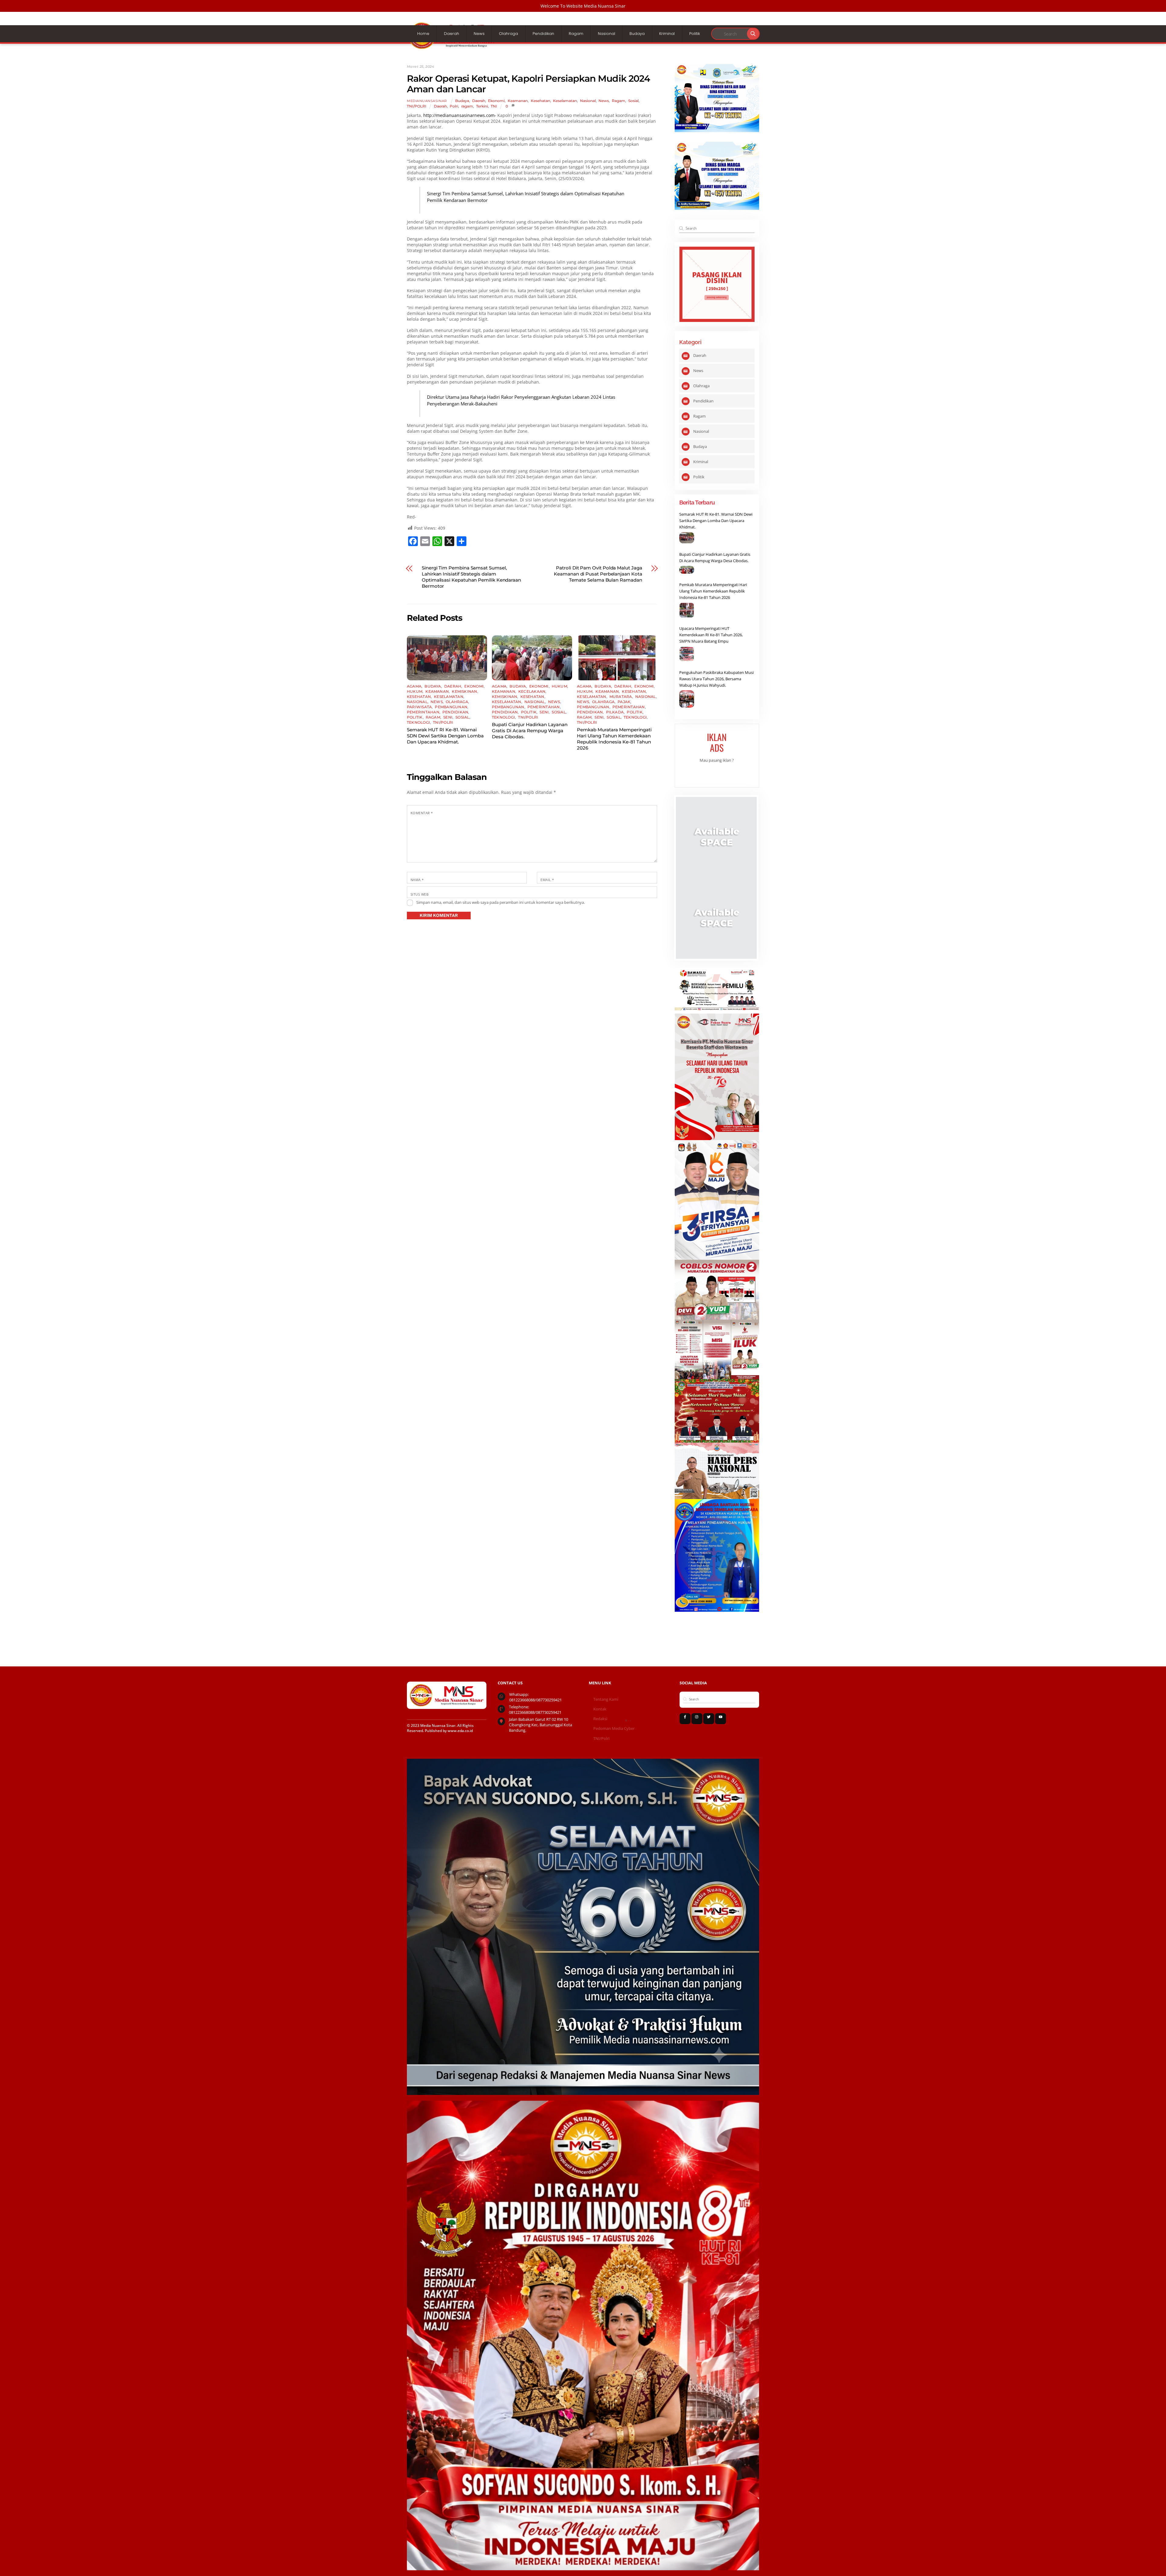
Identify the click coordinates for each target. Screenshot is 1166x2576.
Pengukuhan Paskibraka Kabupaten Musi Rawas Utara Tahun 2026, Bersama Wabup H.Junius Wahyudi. (716, 679)
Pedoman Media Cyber (614, 1729)
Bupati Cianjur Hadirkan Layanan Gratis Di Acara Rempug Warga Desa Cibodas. (530, 731)
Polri (454, 106)
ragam (467, 106)
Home (423, 34)
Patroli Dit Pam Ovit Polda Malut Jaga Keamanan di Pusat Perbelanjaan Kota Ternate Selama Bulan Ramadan (598, 574)
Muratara (621, 697)
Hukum (415, 691)
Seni (448, 717)
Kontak (600, 1709)
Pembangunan (451, 707)
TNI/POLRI (417, 106)
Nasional (607, 34)
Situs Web (419, 894)
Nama (417, 880)
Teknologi (418, 722)
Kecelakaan (532, 691)
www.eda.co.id (460, 1731)
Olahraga (508, 34)
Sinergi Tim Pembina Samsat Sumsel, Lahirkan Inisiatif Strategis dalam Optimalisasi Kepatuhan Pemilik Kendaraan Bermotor (471, 577)
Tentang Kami (606, 1699)
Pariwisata (419, 707)
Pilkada (615, 712)
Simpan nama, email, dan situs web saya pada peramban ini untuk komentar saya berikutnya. (501, 902)
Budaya (637, 34)
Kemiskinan (464, 691)
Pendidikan (543, 34)
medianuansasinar (427, 101)
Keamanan (518, 101)
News (479, 34)
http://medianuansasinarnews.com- (460, 115)
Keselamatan (565, 101)
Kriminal (667, 34)
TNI (494, 106)
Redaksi (600, 1719)
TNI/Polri (601, 1739)
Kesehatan (540, 101)
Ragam (576, 34)
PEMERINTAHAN (423, 712)
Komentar (422, 813)
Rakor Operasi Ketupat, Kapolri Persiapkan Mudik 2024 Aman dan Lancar (528, 84)
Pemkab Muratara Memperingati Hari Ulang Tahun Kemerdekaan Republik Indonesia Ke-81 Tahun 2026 (614, 739)
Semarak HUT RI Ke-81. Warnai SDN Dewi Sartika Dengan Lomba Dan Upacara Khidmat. (445, 736)
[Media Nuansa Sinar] (452, 47)
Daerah (452, 34)
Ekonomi (496, 101)
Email (547, 880)
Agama (414, 686)
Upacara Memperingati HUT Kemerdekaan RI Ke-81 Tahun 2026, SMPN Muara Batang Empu (711, 635)
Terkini (482, 106)
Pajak (624, 702)
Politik (695, 34)
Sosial (633, 101)
